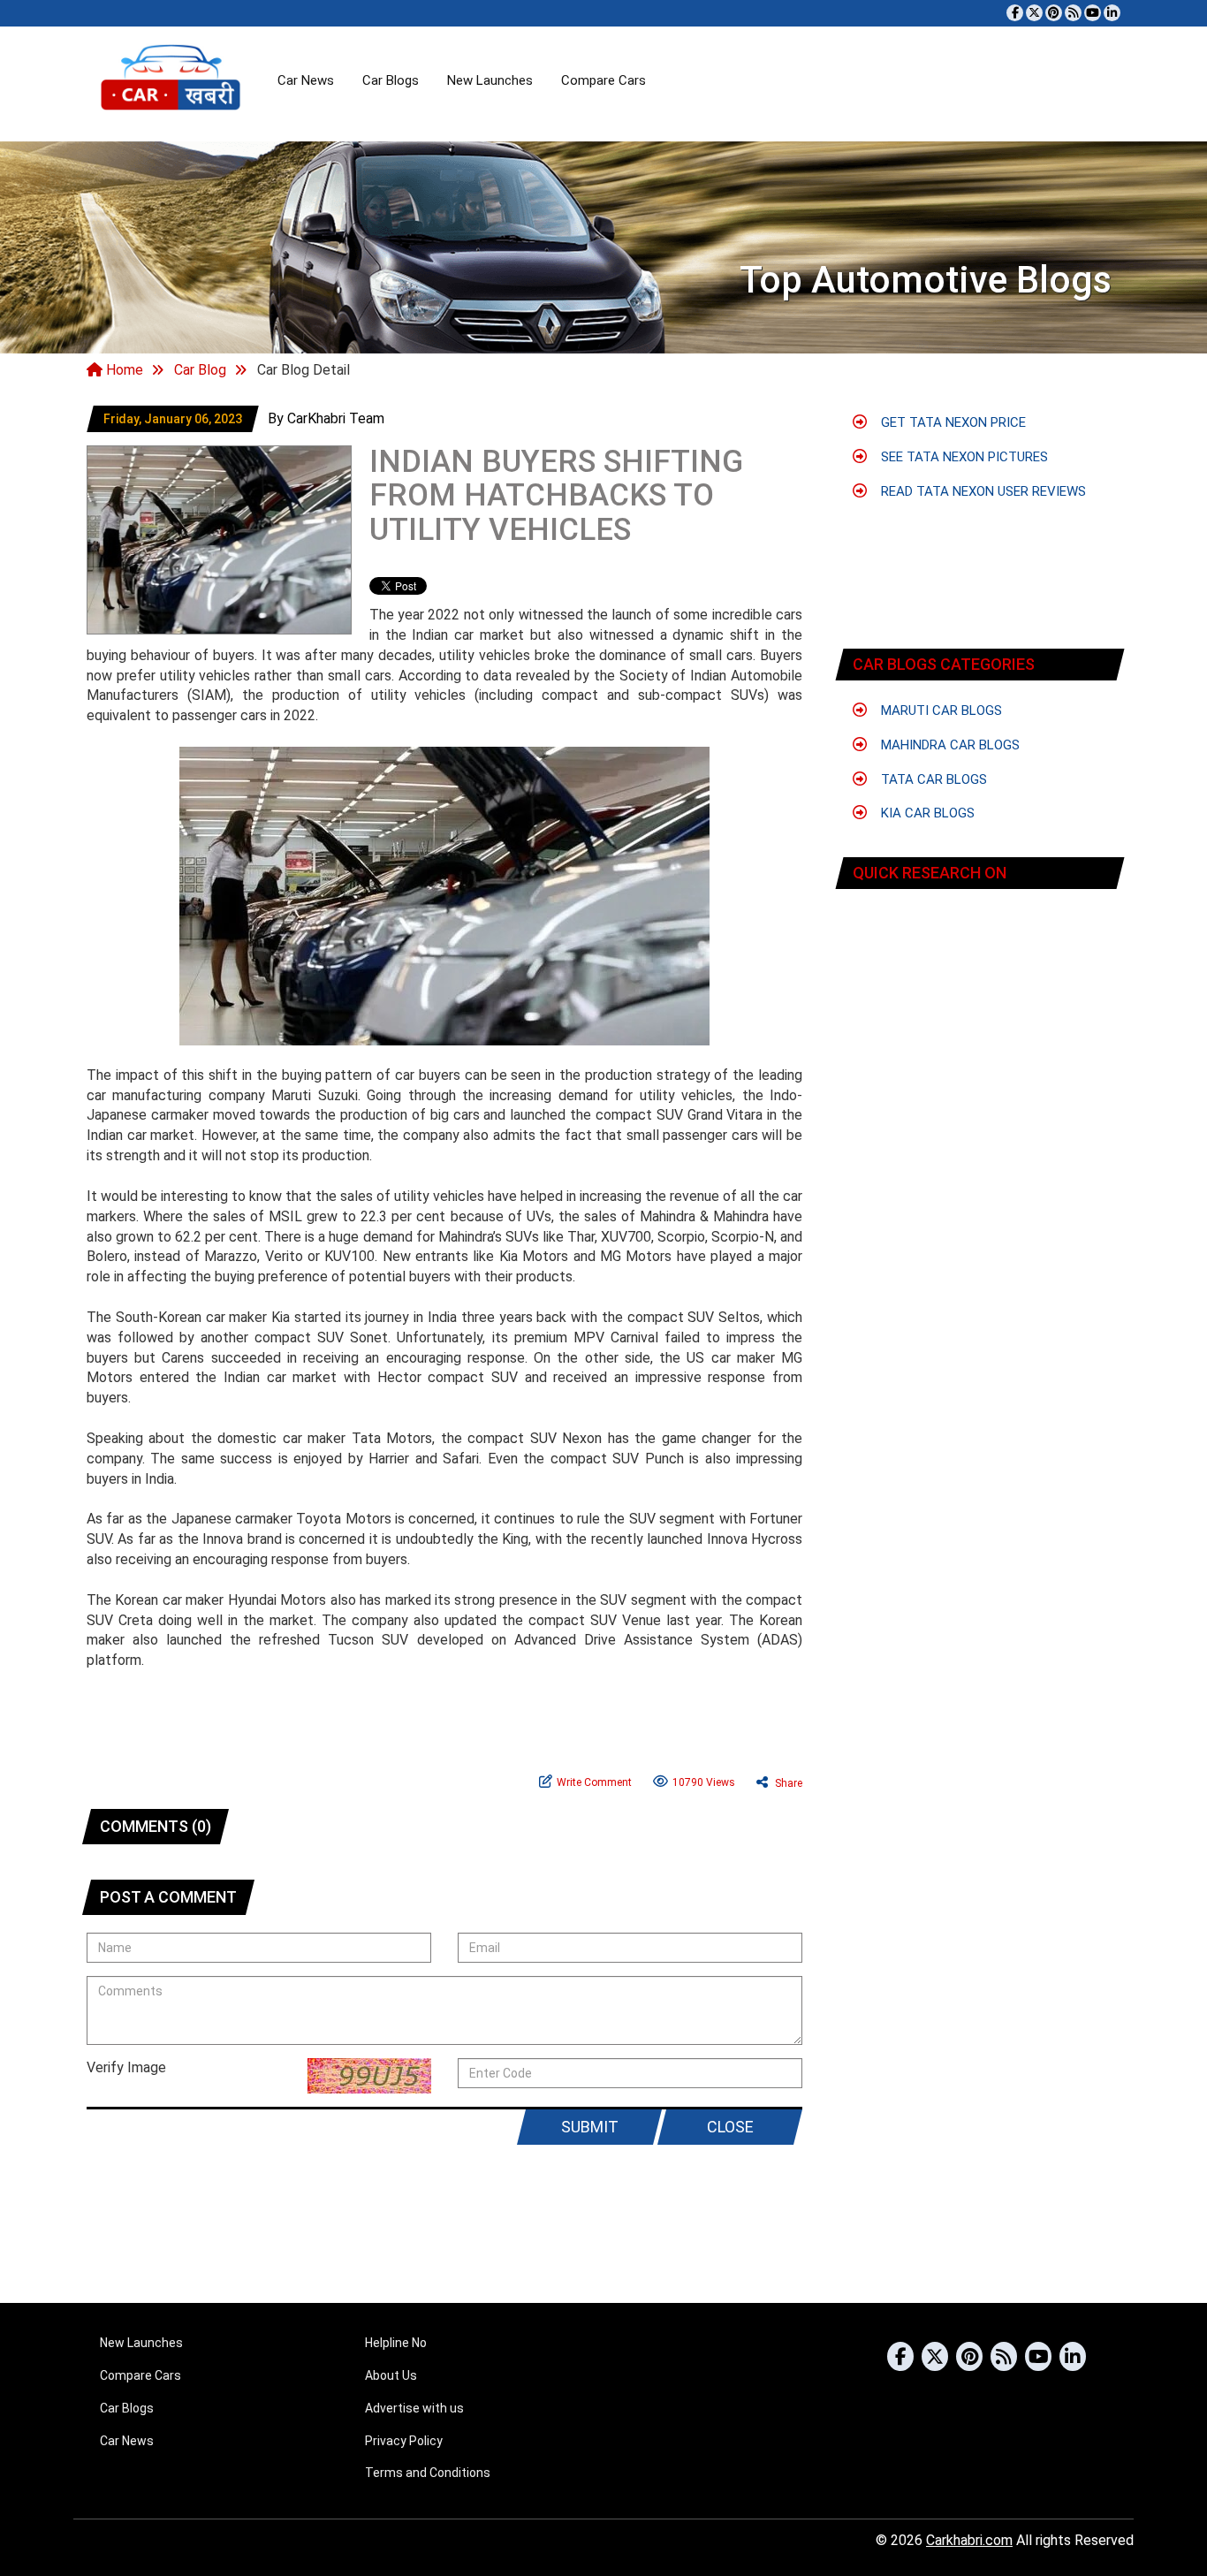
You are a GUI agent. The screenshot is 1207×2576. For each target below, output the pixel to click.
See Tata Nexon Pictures (963, 457)
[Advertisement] (981, 517)
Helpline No (396, 2343)
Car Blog (200, 370)
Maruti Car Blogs (940, 710)
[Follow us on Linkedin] (1112, 13)
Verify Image (126, 2067)
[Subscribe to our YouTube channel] (1093, 13)
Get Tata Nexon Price (952, 422)
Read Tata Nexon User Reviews (982, 491)
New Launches (490, 80)
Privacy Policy (404, 2441)
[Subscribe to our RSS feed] (1073, 13)
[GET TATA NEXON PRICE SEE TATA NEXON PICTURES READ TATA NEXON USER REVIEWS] (980, 954)
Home (123, 370)
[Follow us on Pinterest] (1054, 13)
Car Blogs (391, 80)
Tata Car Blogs (932, 779)
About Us (391, 2375)
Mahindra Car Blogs (949, 745)
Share (787, 1783)
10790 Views (704, 1782)
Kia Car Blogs (926, 813)
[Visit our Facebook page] (1015, 13)
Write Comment (594, 1782)
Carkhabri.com (969, 2540)
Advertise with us (414, 2408)
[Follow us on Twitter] (1034, 13)
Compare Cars (603, 80)
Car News (306, 80)
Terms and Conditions (428, 2473)
